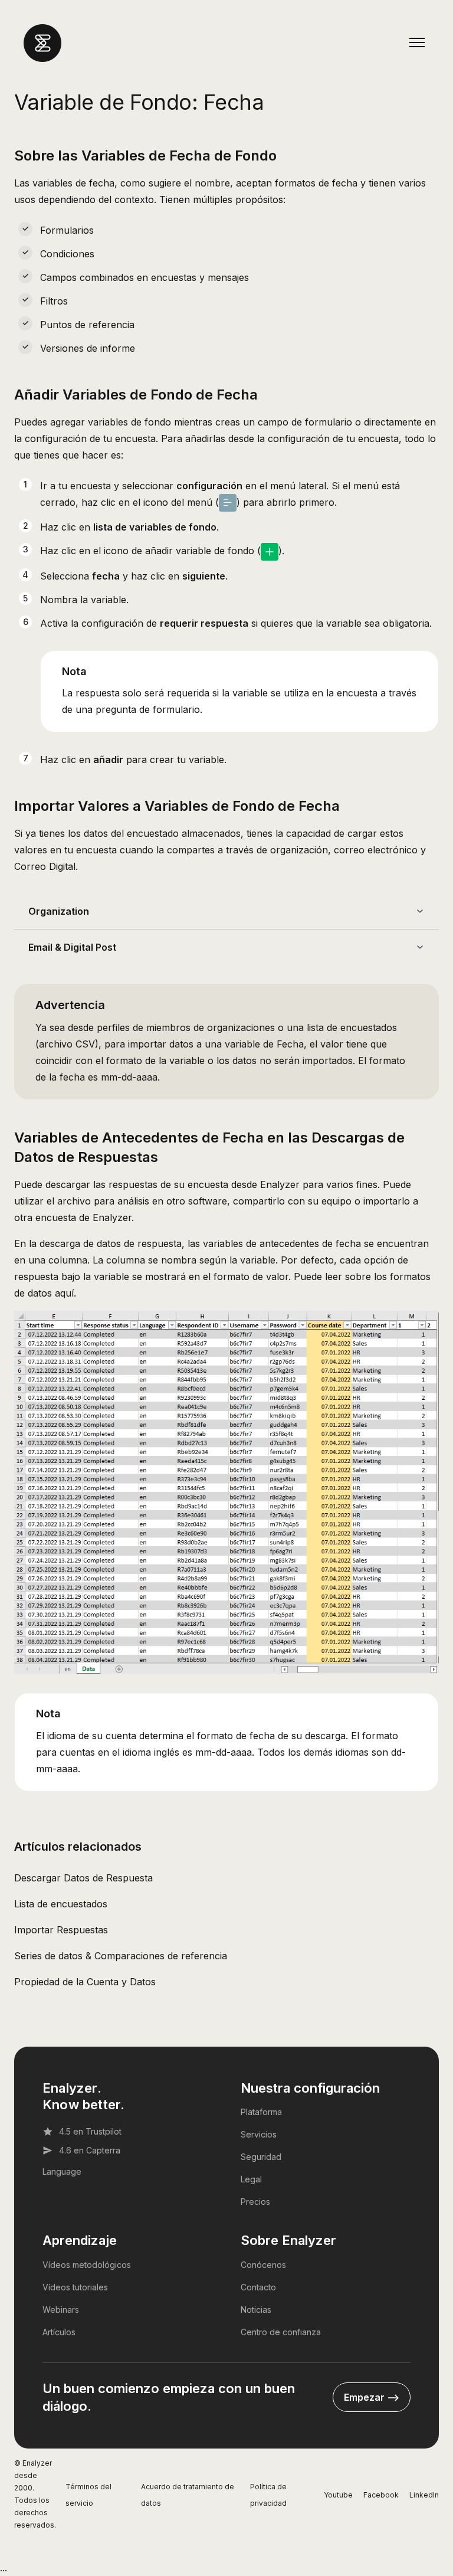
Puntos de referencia (87, 325)
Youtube (338, 2495)
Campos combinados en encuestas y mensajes (145, 277)
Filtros (54, 301)
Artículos (59, 2332)
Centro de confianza (281, 2332)
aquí (64, 1293)
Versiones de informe (88, 348)
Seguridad (261, 2157)
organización (299, 850)
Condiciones (67, 254)
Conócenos (263, 2265)
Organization (59, 911)
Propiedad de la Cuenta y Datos (85, 1982)
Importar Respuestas (61, 1930)
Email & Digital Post (72, 947)
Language (62, 2171)
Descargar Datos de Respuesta (83, 1878)
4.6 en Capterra (90, 2150)
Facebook (381, 2495)
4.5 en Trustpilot (90, 2131)
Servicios (259, 2134)
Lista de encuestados (61, 1904)
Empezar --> (372, 2397)
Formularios (67, 230)
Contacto (258, 2287)
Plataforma (261, 2112)
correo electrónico (376, 850)
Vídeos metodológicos (87, 2265)
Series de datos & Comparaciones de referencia (121, 1956)
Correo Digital (45, 866)
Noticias (256, 2310)
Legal (251, 2179)
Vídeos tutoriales (75, 2287)
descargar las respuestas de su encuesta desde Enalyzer (173, 1184)
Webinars (61, 2310)
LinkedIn (424, 2495)
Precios (255, 2202)
